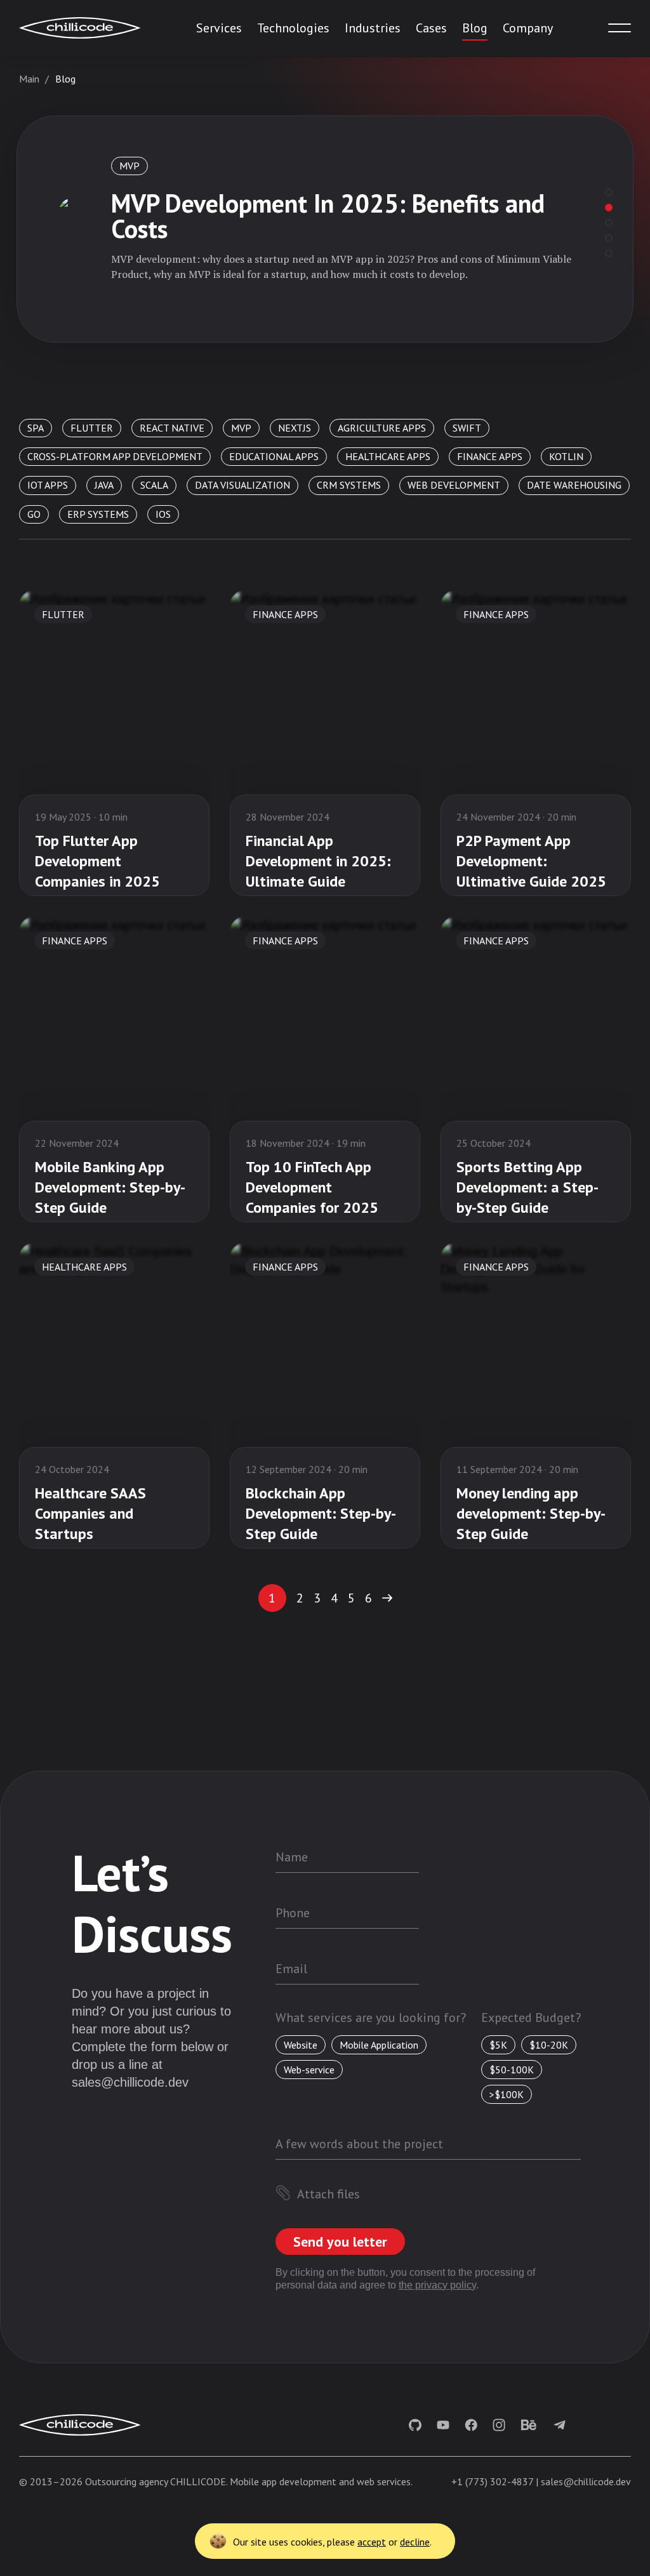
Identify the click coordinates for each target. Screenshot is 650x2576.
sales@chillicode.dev (130, 2082)
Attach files (328, 2194)
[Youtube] (443, 2425)
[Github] (415, 2425)
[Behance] (528, 2425)
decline (415, 2542)
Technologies (293, 28)
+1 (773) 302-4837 (492, 2481)
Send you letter (340, 2242)
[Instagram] (499, 2425)
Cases (431, 28)
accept (372, 2542)
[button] (387, 1598)
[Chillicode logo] (80, 28)
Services (219, 28)
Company (528, 28)
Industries (373, 28)
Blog (475, 28)
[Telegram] (560, 2425)
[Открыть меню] (620, 28)
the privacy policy (437, 2285)
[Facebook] (471, 2425)
